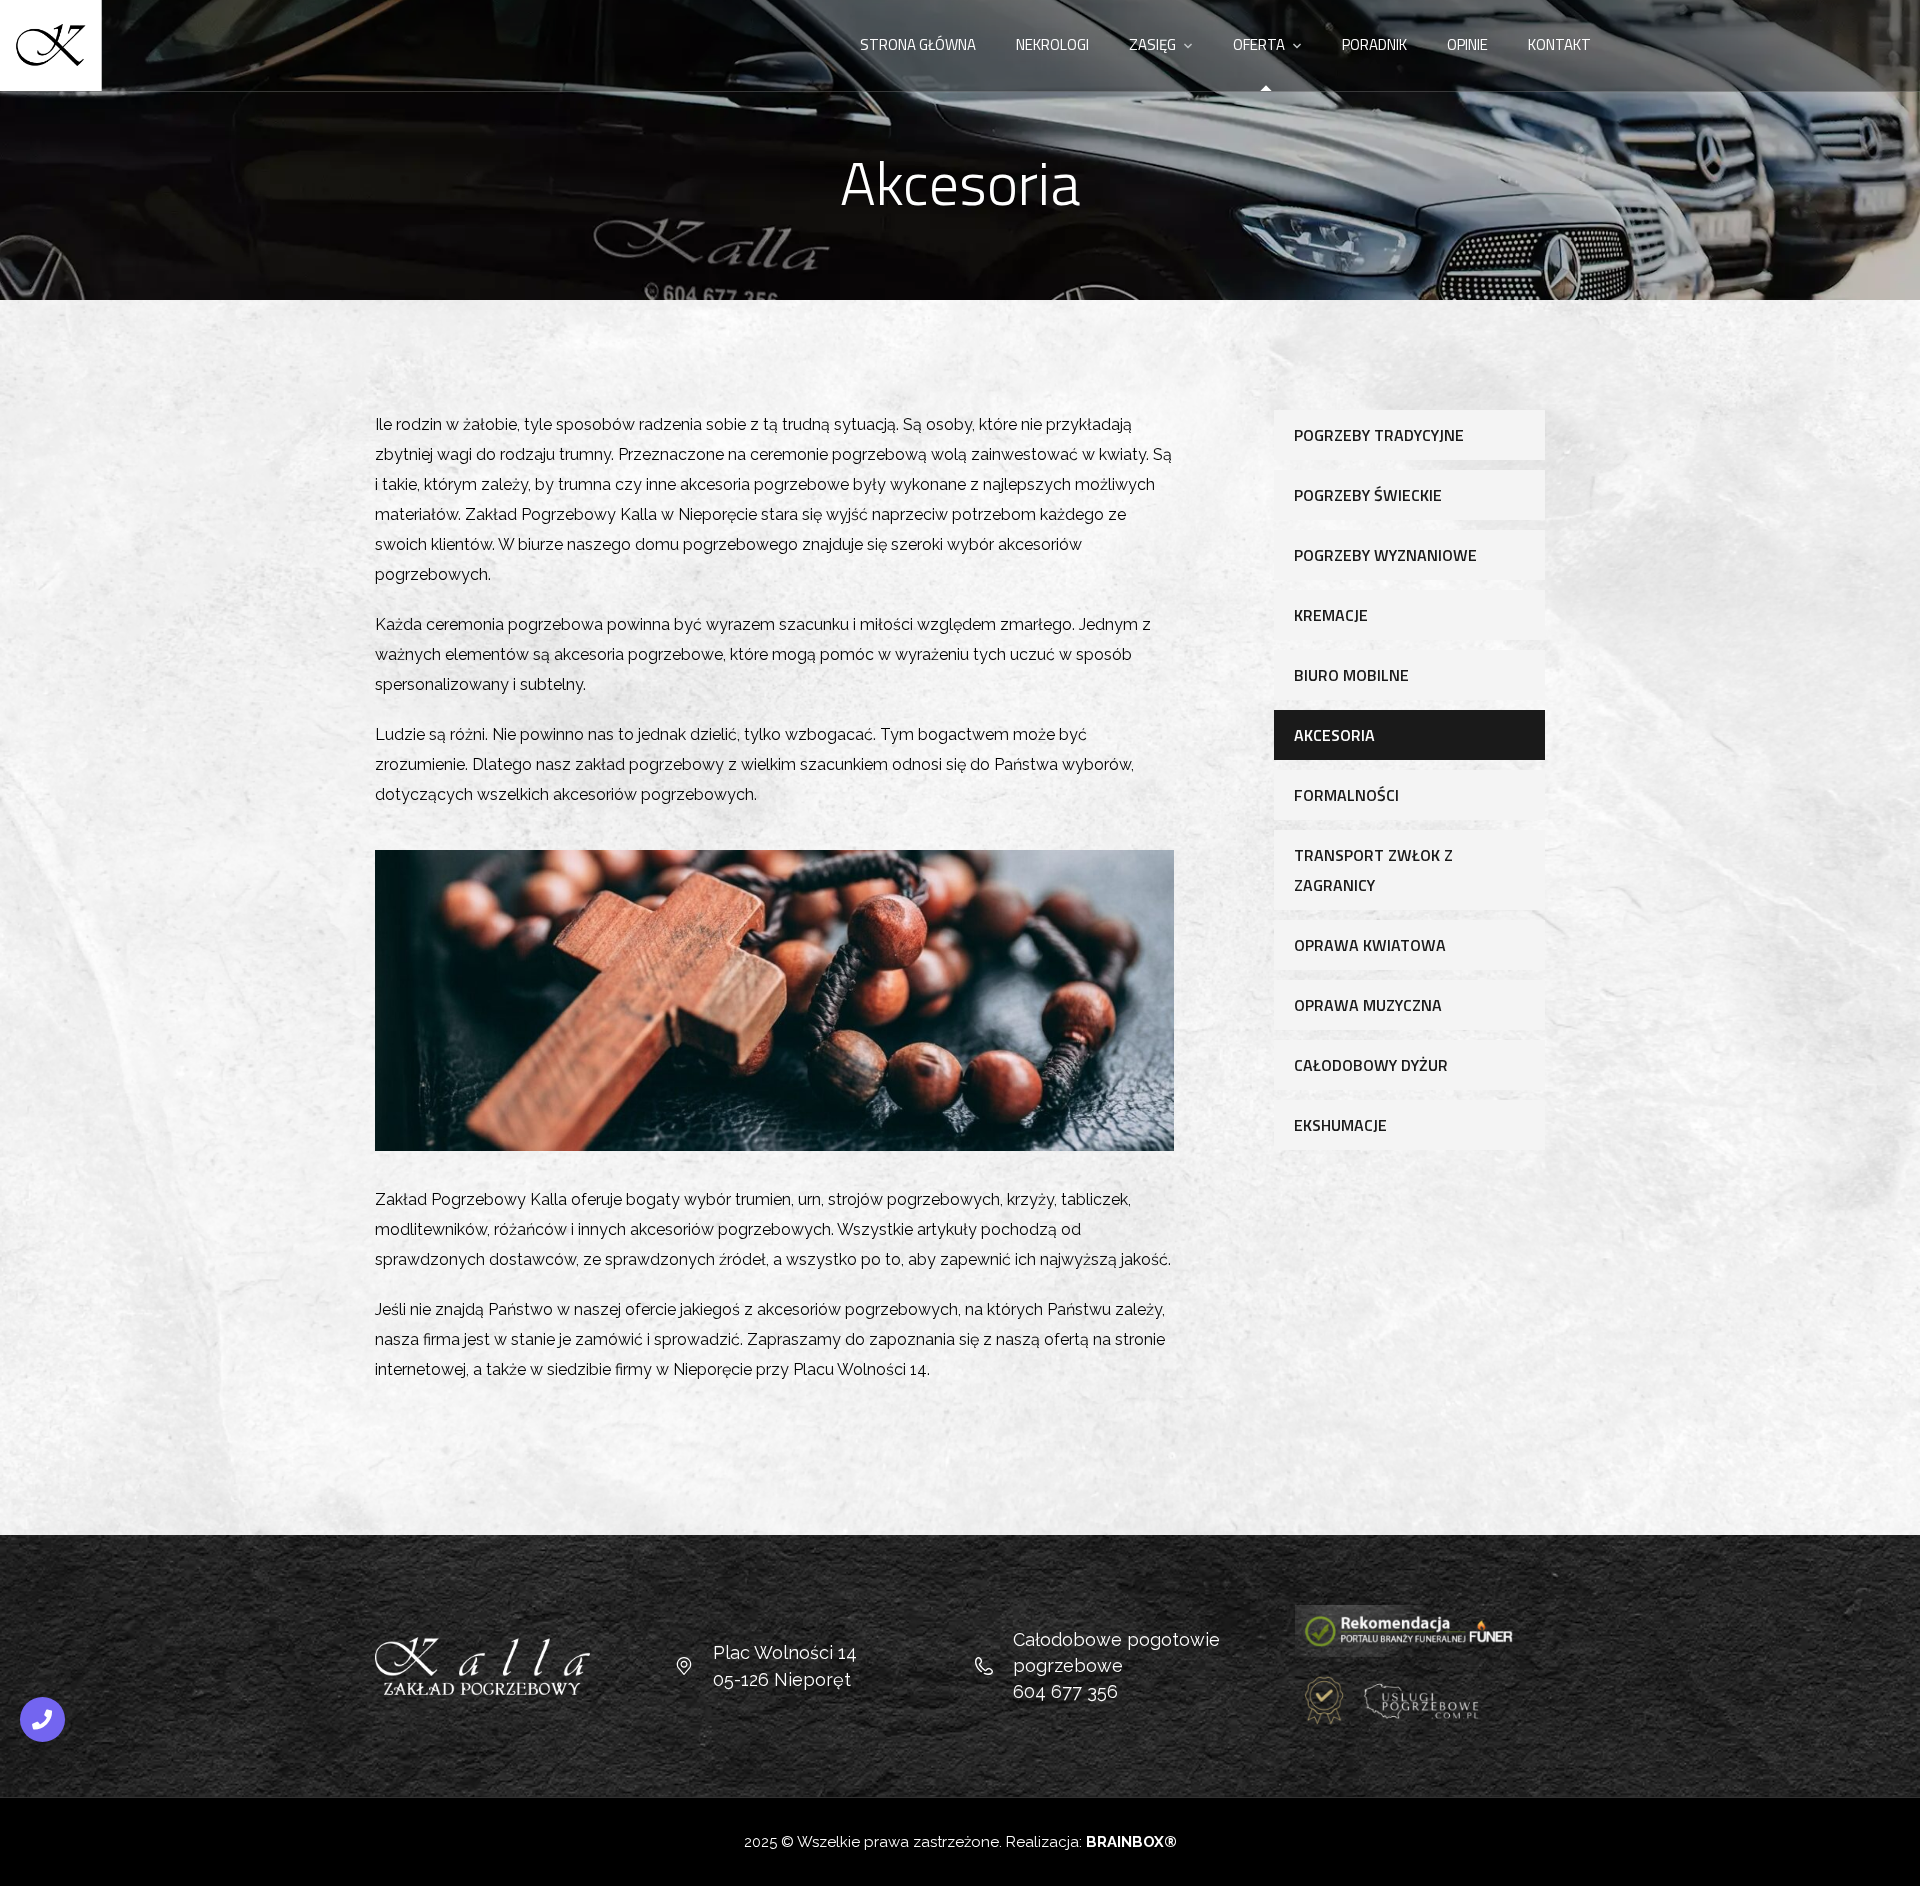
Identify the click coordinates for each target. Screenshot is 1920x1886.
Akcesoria (1334, 735)
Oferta (1259, 44)
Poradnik (1374, 44)
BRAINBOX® (1131, 1842)
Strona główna (918, 44)
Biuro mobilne (1351, 675)
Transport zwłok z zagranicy (1373, 870)
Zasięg (1152, 44)
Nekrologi (1052, 44)
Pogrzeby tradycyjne (1379, 435)
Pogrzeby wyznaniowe (1385, 555)
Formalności (1346, 795)
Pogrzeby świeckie (1368, 495)
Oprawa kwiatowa (1370, 945)
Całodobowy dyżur (1371, 1065)
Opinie (1467, 44)
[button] (1895, 1858)
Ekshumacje (1340, 1125)
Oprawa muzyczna (1368, 1005)
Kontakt (1559, 44)
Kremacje (1331, 615)
